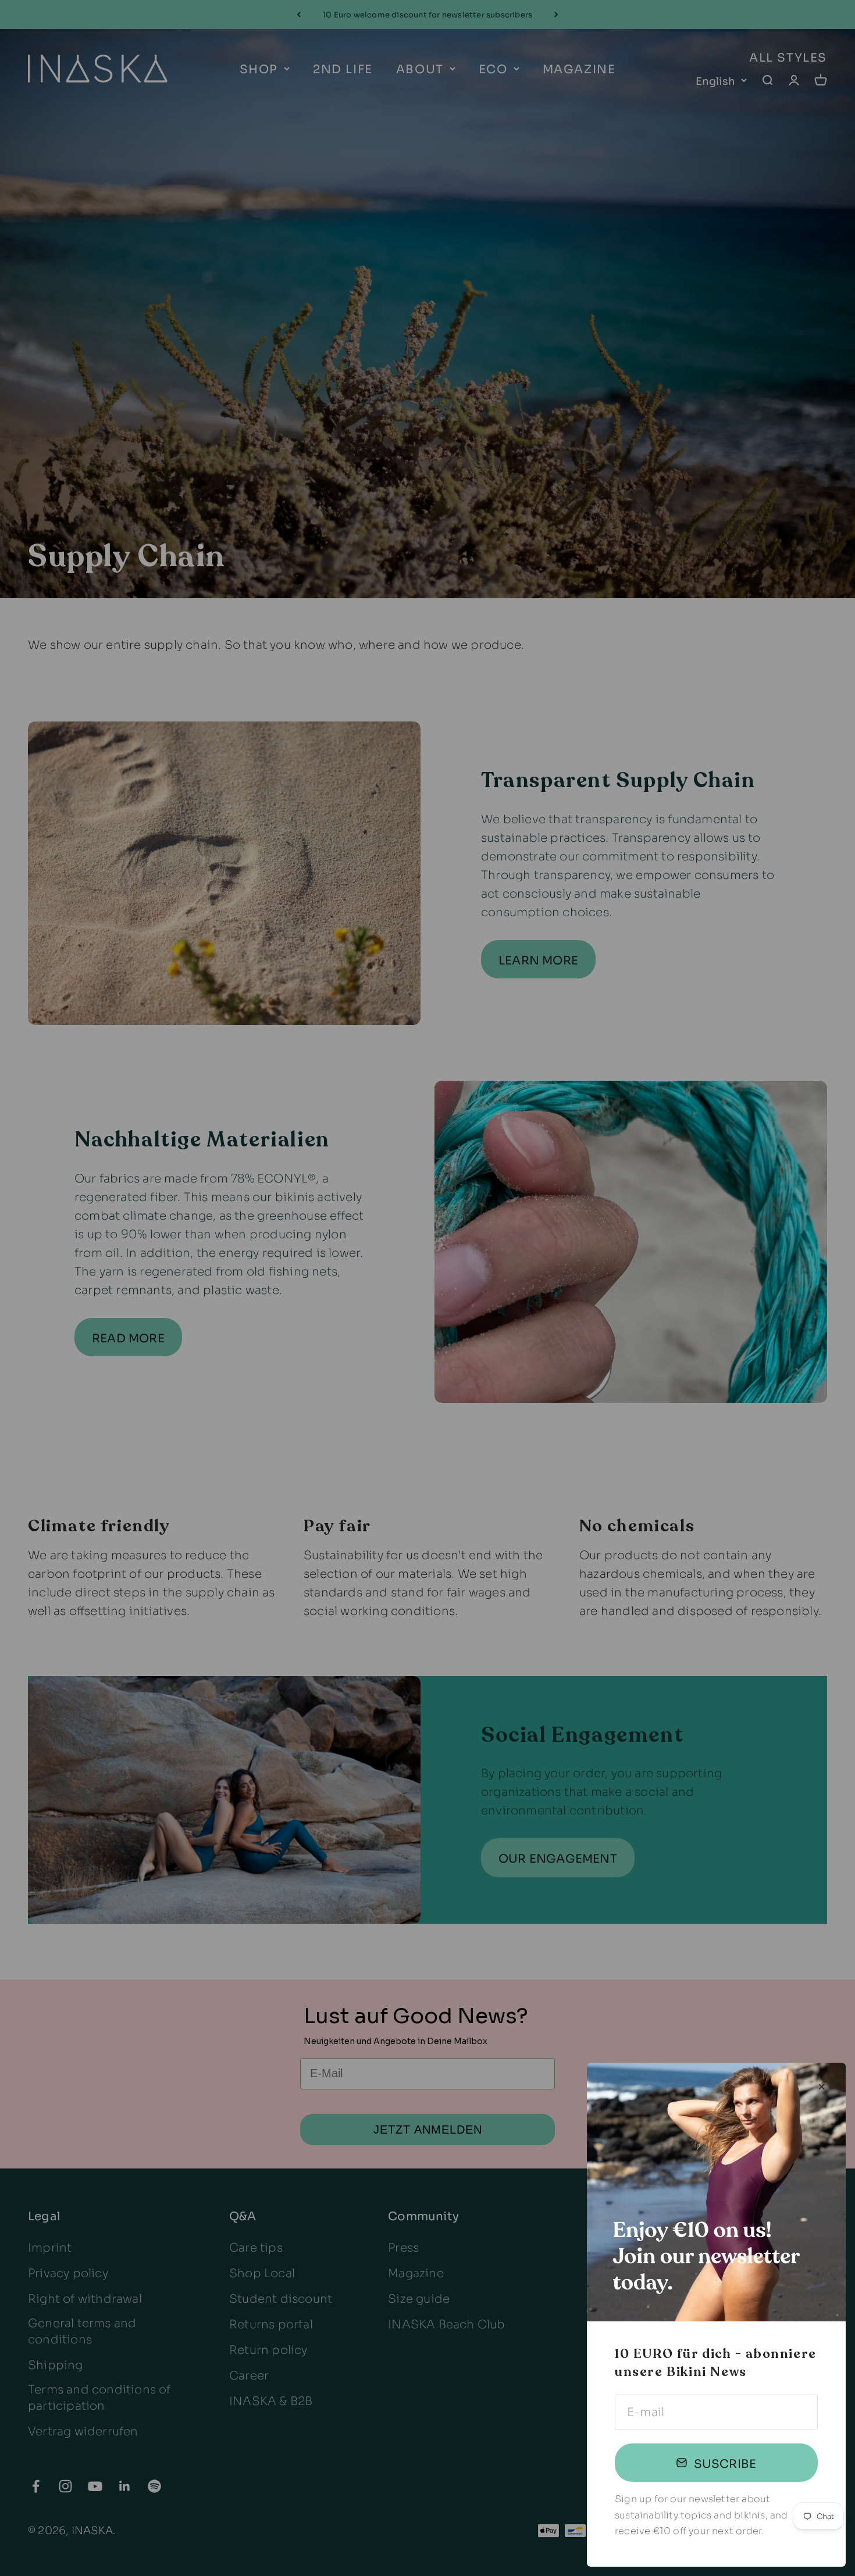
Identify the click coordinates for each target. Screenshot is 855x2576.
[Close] (822, 2087)
